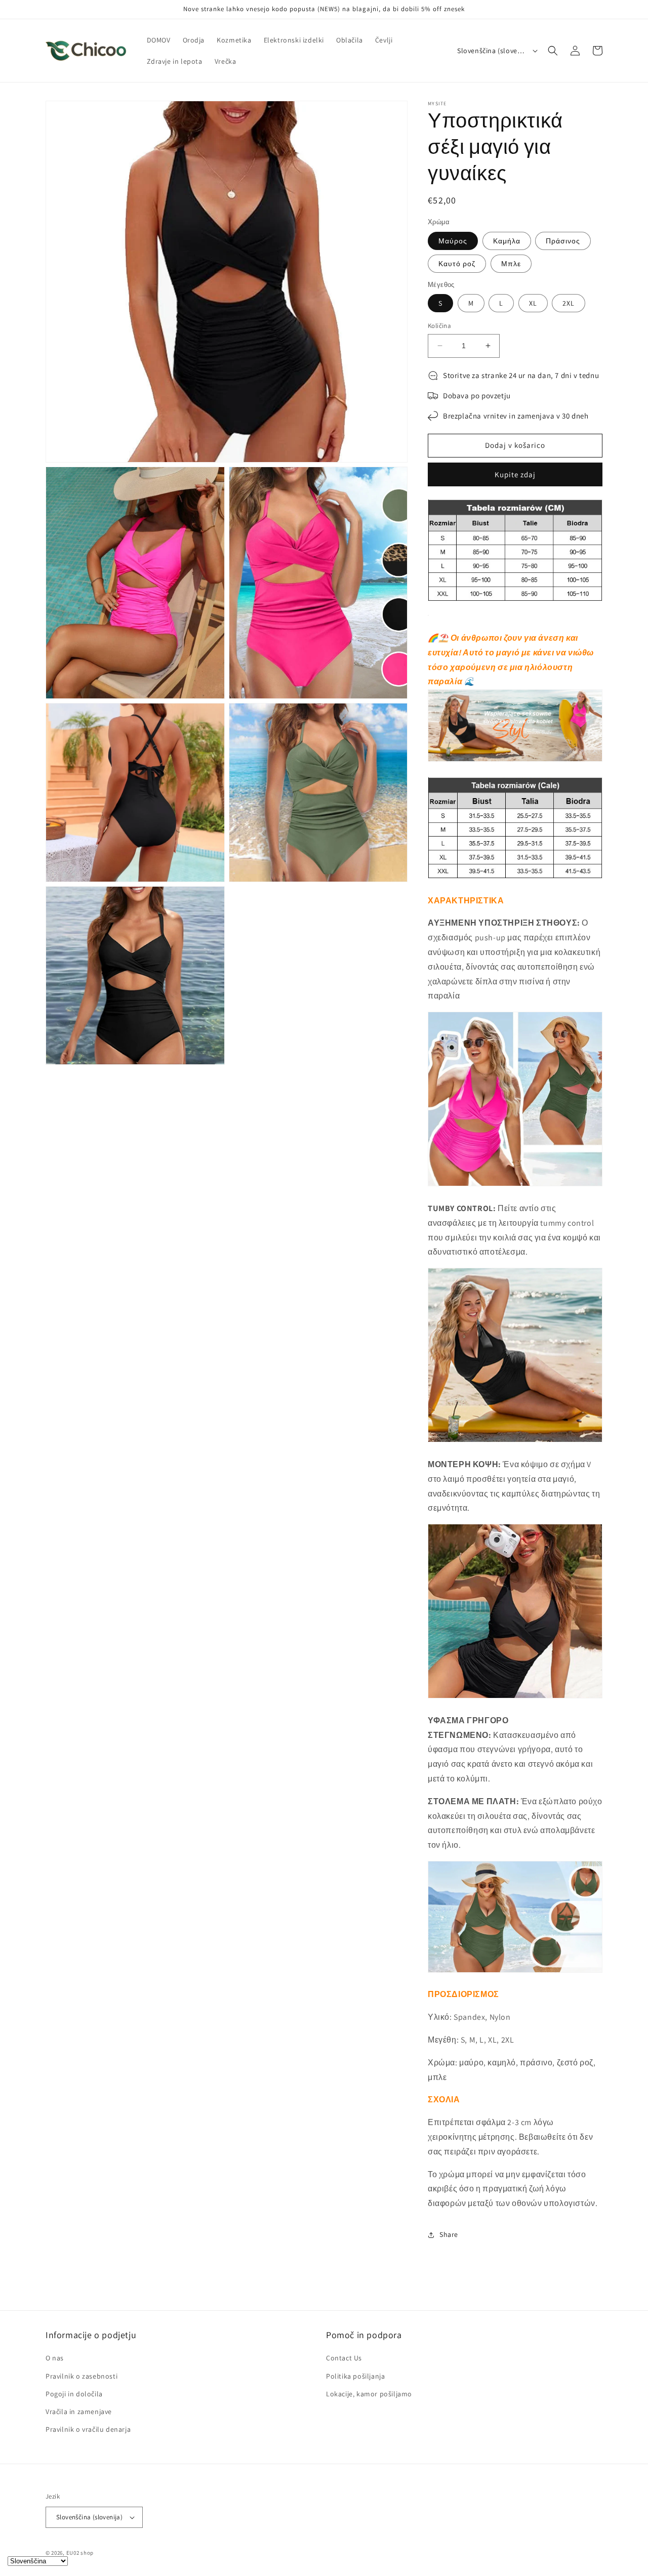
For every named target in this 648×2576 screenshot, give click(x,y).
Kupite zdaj (515, 474)
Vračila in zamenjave (79, 2412)
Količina (439, 326)
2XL (569, 303)
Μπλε (511, 264)
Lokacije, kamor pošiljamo (369, 2394)
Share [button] (449, 2234)
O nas (55, 2358)
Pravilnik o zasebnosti (82, 2376)
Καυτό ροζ (457, 264)
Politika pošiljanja (355, 2376)
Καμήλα (507, 241)
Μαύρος (453, 241)
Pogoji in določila (74, 2394)
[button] (553, 51)
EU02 (73, 2553)
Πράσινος (563, 241)
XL (533, 303)
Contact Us (344, 2358)
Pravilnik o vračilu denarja (88, 2429)
